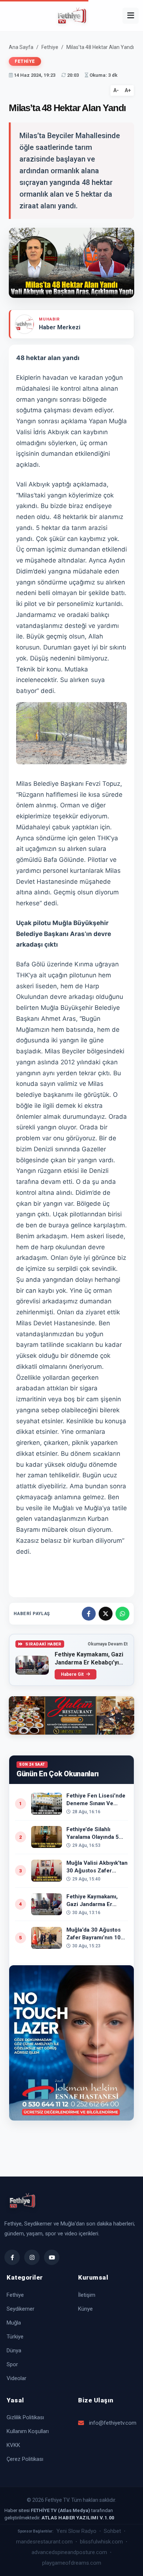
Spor (12, 2364)
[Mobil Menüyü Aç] (131, 16)
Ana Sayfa (21, 47)
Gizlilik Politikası (25, 2417)
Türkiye (15, 2337)
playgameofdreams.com (72, 2563)
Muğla (14, 2323)
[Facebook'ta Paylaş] (89, 1614)
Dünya (14, 2350)
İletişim (87, 2295)
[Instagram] (32, 2257)
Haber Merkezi (60, 327)
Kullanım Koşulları (28, 2431)
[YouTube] (52, 2257)
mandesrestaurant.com (44, 2542)
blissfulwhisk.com (101, 2542)
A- (116, 90)
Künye (85, 2309)
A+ (128, 90)
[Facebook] (12, 2257)
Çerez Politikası (25, 2459)
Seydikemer (21, 2309)
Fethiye (50, 47)
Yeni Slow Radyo (76, 2531)
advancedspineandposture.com (69, 2552)
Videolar (16, 2378)
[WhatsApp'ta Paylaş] (122, 1614)
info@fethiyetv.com (113, 2423)
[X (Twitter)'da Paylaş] (106, 1614)
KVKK (13, 2445)
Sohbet (112, 2531)
